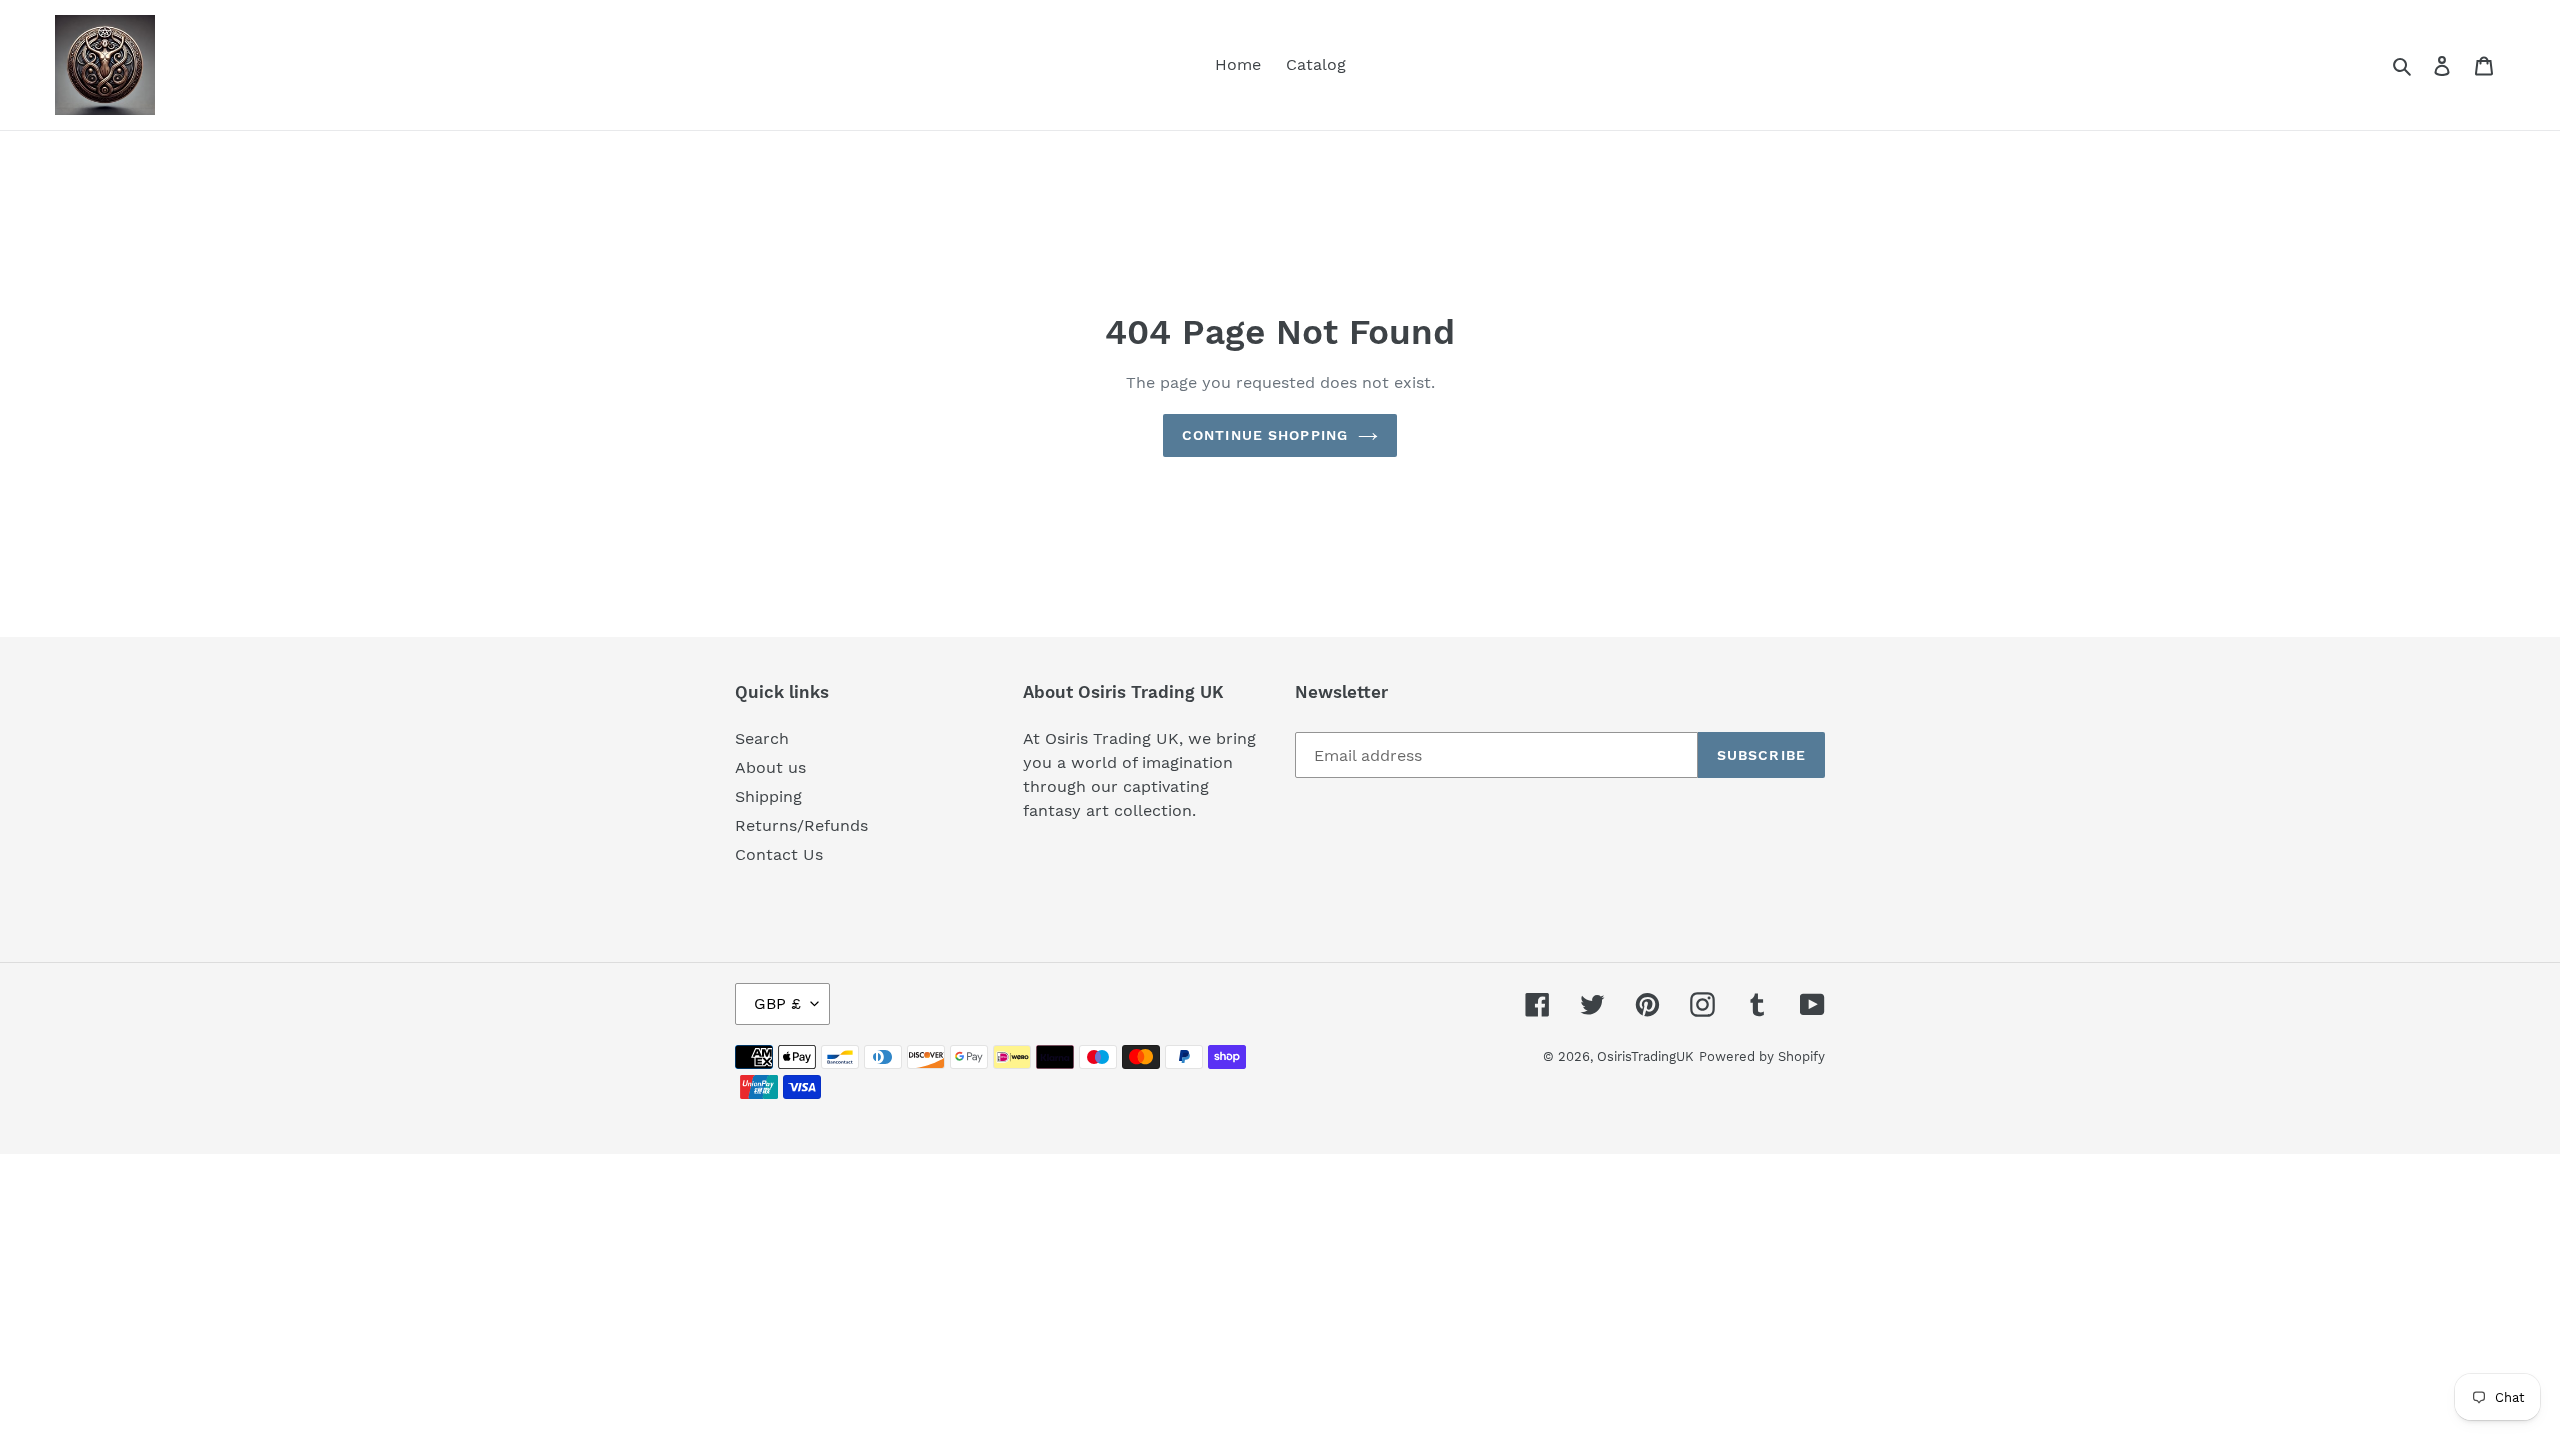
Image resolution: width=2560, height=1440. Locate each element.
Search (762, 738)
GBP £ (777, 1003)
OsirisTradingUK (1645, 1056)
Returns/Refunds (801, 825)
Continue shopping (1265, 435)
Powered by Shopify (1762, 1056)
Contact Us (779, 854)
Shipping (768, 796)
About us (770, 767)
